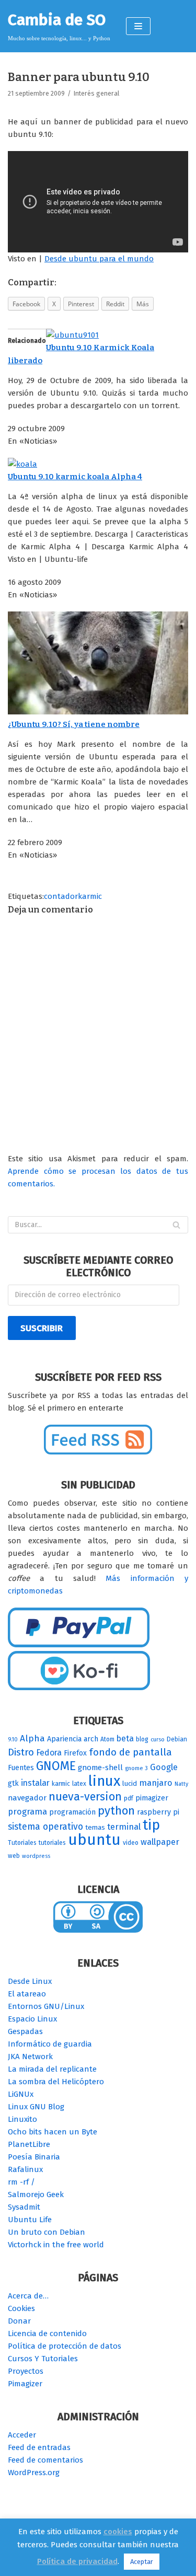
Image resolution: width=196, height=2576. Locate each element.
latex (79, 1784)
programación (72, 1812)
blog (142, 1739)
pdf (129, 1798)
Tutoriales (22, 1843)
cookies (118, 2532)
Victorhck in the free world (56, 2245)
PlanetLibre (29, 2144)
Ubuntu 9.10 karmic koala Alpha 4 (75, 477)
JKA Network (30, 2057)
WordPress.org (34, 2473)
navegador (27, 1798)
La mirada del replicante (52, 2069)
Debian (177, 1739)
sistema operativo (45, 1827)
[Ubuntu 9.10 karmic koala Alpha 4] (22, 464)
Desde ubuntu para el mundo (99, 259)
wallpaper (160, 1842)
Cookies (21, 2308)
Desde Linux (30, 1981)
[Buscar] (176, 1225)
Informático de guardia (50, 2044)
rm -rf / (21, 2182)
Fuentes (21, 1768)
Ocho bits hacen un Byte (53, 2132)
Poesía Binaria (34, 2157)
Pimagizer (25, 2384)
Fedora (49, 1753)
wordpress (36, 1856)
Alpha (32, 1738)
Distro (21, 1752)
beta (125, 1738)
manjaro (156, 1783)
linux (104, 1781)
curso (158, 1740)
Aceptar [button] (142, 2562)
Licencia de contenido (47, 2334)
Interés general (96, 93)
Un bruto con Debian (47, 2232)
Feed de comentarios (45, 2460)
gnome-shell (100, 1768)
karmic (90, 896)
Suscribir (42, 1328)
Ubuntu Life (30, 2220)
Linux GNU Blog (36, 2107)
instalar (35, 1783)
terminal (124, 1827)
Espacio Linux (32, 2019)
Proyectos (26, 2371)
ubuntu (94, 1840)
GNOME (56, 1766)
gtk (13, 1783)
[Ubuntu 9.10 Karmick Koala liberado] (72, 335)
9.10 (13, 1740)
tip (151, 1825)
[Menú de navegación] (138, 26)
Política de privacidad (77, 2561)
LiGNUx (21, 2094)
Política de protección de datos (65, 2346)
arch (91, 1739)
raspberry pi (158, 1812)
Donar (19, 2321)
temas (95, 1828)
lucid (130, 1784)
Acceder (22, 2435)
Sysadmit (24, 2207)
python (116, 1811)
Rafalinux (25, 2169)
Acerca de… (28, 2296)
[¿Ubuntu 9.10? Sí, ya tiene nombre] (98, 712)
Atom (107, 1739)
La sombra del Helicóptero (56, 2082)
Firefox (75, 1753)
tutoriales (52, 1843)
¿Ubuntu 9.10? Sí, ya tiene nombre (74, 724)
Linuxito (22, 2119)
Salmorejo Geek (36, 2194)
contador (61, 896)
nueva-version (85, 1797)
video (131, 1843)
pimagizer (152, 1798)
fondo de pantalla (130, 1752)
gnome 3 (136, 1768)
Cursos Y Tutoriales (43, 2359)
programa (27, 1812)
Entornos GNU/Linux (46, 2006)
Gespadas (25, 2031)
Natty (181, 1784)
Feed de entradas (39, 2447)
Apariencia (64, 1739)
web (14, 1856)
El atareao (27, 1994)
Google (164, 1767)
